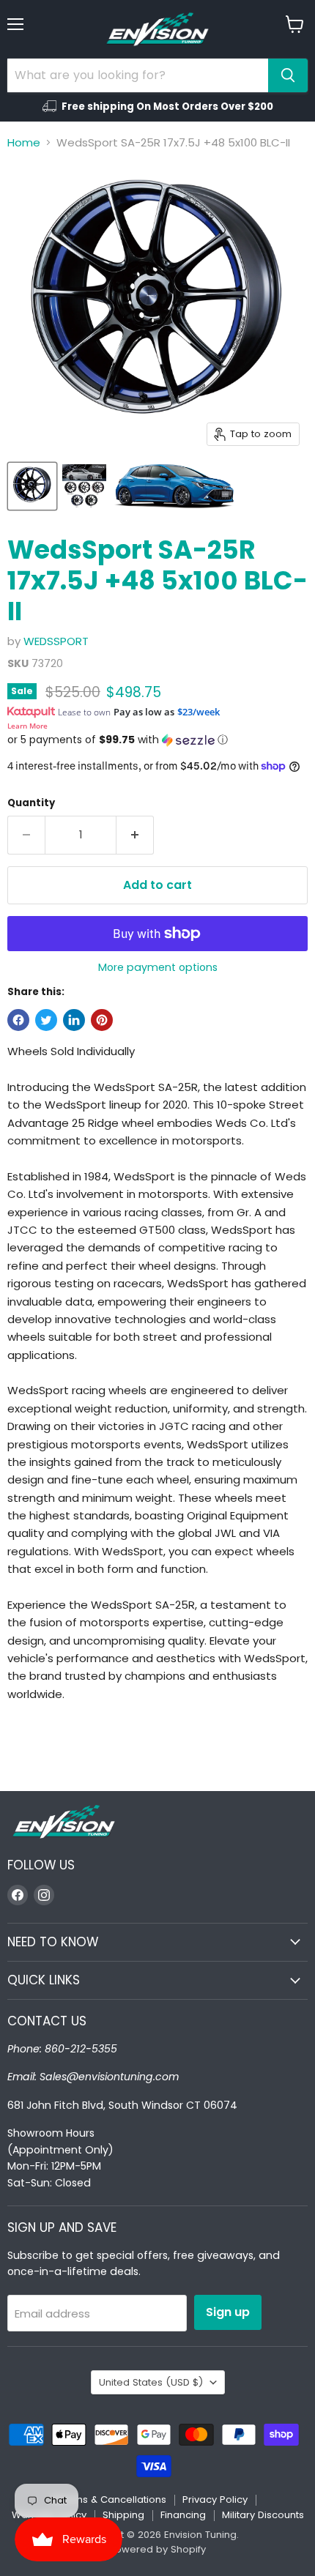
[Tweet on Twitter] (46, 1020)
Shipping (123, 2515)
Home (24, 142)
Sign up (228, 2312)
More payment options (158, 967)
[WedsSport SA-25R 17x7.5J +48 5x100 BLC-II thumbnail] (32, 486)
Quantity (31, 803)
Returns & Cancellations (109, 2499)
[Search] (288, 75)
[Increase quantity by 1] (135, 835)
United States (151, 2382)
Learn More (27, 726)
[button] (157, 740)
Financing (183, 2515)
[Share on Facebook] (18, 1020)
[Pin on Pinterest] (102, 1020)
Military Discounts (263, 2515)
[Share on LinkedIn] (74, 1020)
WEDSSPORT (56, 641)
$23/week (199, 712)
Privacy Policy (215, 2499)
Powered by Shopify (157, 2549)
